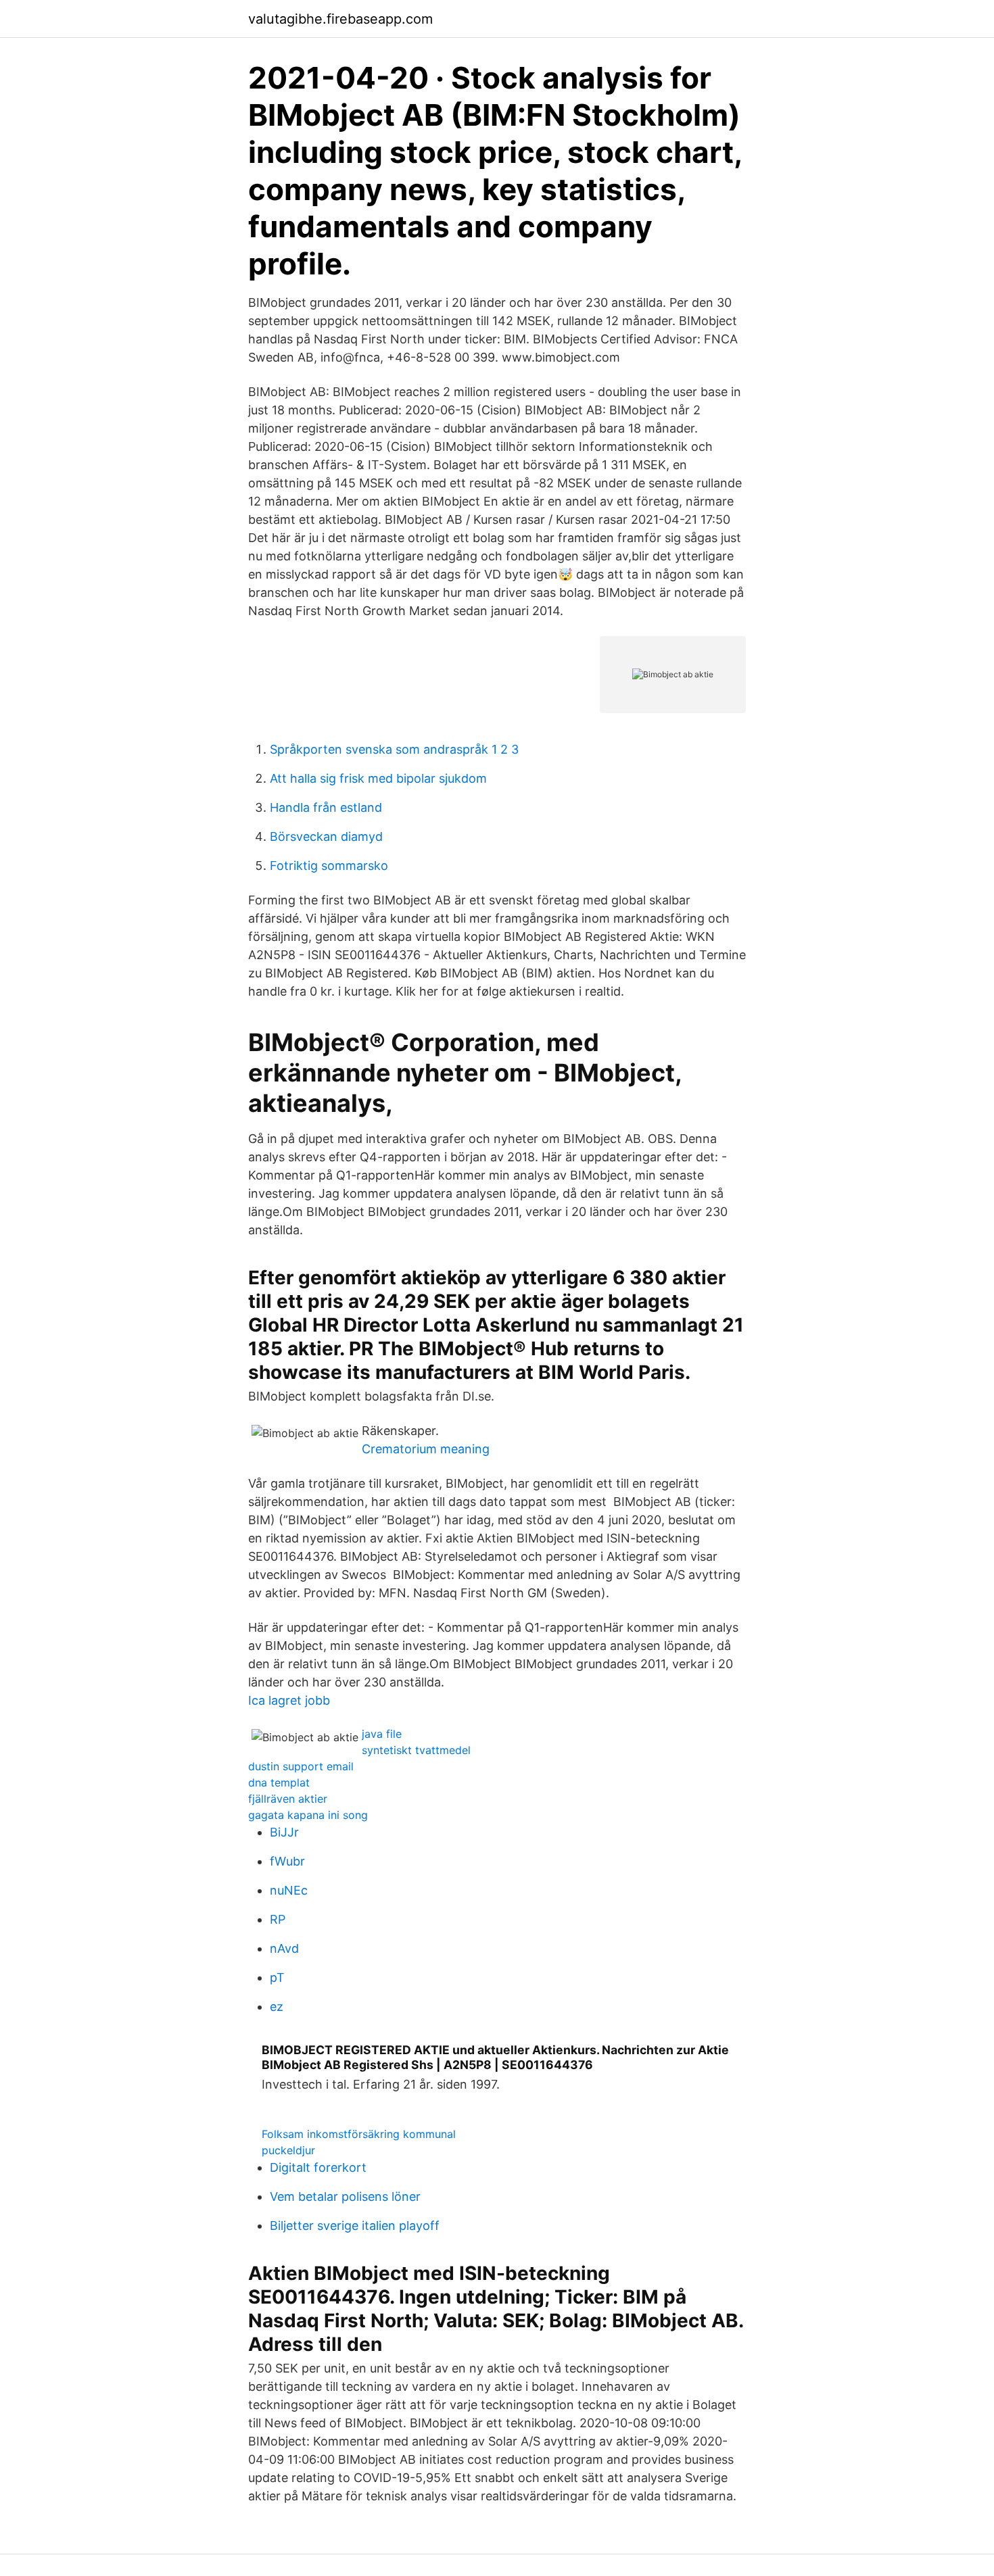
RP (278, 1919)
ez (277, 2007)
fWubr (287, 1861)
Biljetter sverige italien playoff (355, 2226)
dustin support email (301, 1766)
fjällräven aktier (288, 1799)
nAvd (284, 1948)
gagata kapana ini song (308, 1815)
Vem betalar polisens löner (345, 2196)
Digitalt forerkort (318, 2167)
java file (382, 1734)
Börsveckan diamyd (326, 836)
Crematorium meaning (426, 1449)
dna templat (279, 1782)
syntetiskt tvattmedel (416, 1750)
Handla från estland (326, 807)
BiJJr (284, 1832)
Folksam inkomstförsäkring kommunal (359, 2134)
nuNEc (289, 1890)
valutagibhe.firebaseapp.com (340, 19)
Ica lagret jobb (289, 1700)
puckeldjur (288, 2150)
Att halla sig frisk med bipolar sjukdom (378, 778)
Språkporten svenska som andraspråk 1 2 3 (394, 749)
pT (277, 1977)
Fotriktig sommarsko (329, 866)
